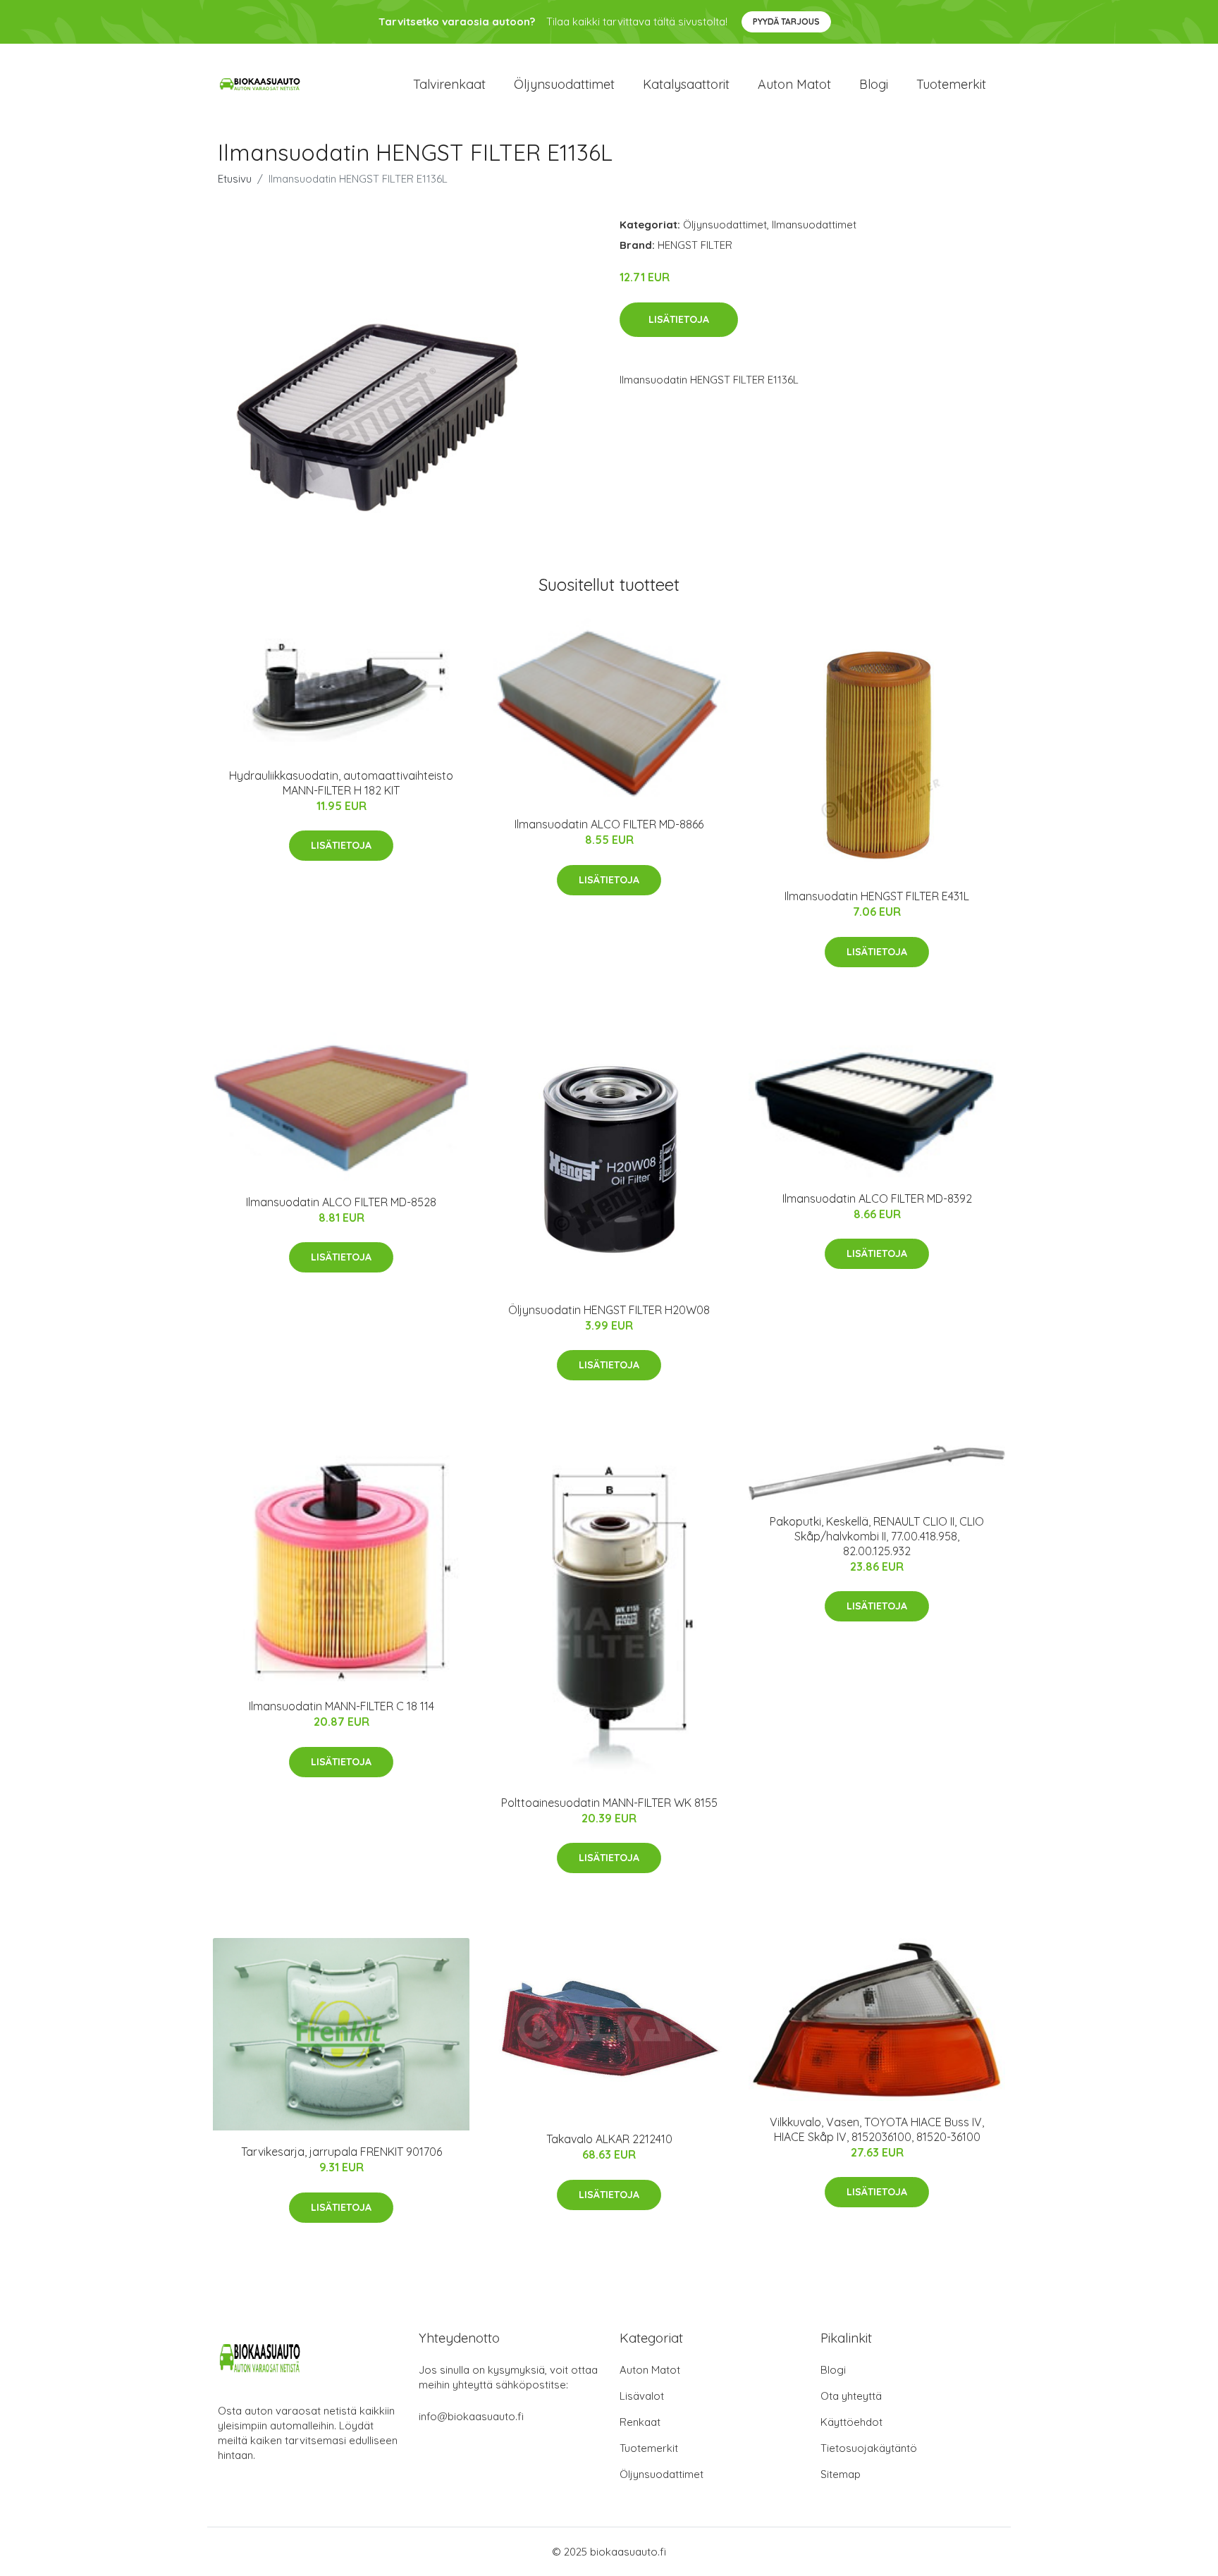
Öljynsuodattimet (564, 84)
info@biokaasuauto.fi (471, 2416)
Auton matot (794, 84)
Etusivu (235, 179)
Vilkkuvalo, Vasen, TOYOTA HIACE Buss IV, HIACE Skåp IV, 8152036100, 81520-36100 (877, 2129)
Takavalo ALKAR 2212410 (609, 2139)
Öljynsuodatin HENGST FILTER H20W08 (609, 1310)
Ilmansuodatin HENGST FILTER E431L (877, 896)
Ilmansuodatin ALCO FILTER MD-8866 (609, 824)
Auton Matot (650, 2370)
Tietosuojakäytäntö (869, 2448)
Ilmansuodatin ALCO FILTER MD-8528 (341, 1202)
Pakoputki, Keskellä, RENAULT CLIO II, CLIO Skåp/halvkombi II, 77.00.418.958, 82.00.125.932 (877, 1536)
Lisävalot (642, 2396)
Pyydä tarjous (786, 22)
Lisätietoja (679, 319)
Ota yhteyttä (851, 2396)
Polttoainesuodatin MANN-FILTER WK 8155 (609, 1803)
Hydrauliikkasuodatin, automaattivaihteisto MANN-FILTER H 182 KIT (341, 783)
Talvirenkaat (449, 84)
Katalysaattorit (686, 84)
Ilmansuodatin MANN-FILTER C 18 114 (342, 1706)
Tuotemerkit (951, 84)
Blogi (874, 84)
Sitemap (841, 2474)
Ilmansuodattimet (814, 225)
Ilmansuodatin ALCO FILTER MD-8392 (877, 1198)
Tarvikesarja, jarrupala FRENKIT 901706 (342, 2152)
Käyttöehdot (851, 2422)
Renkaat (640, 2422)
